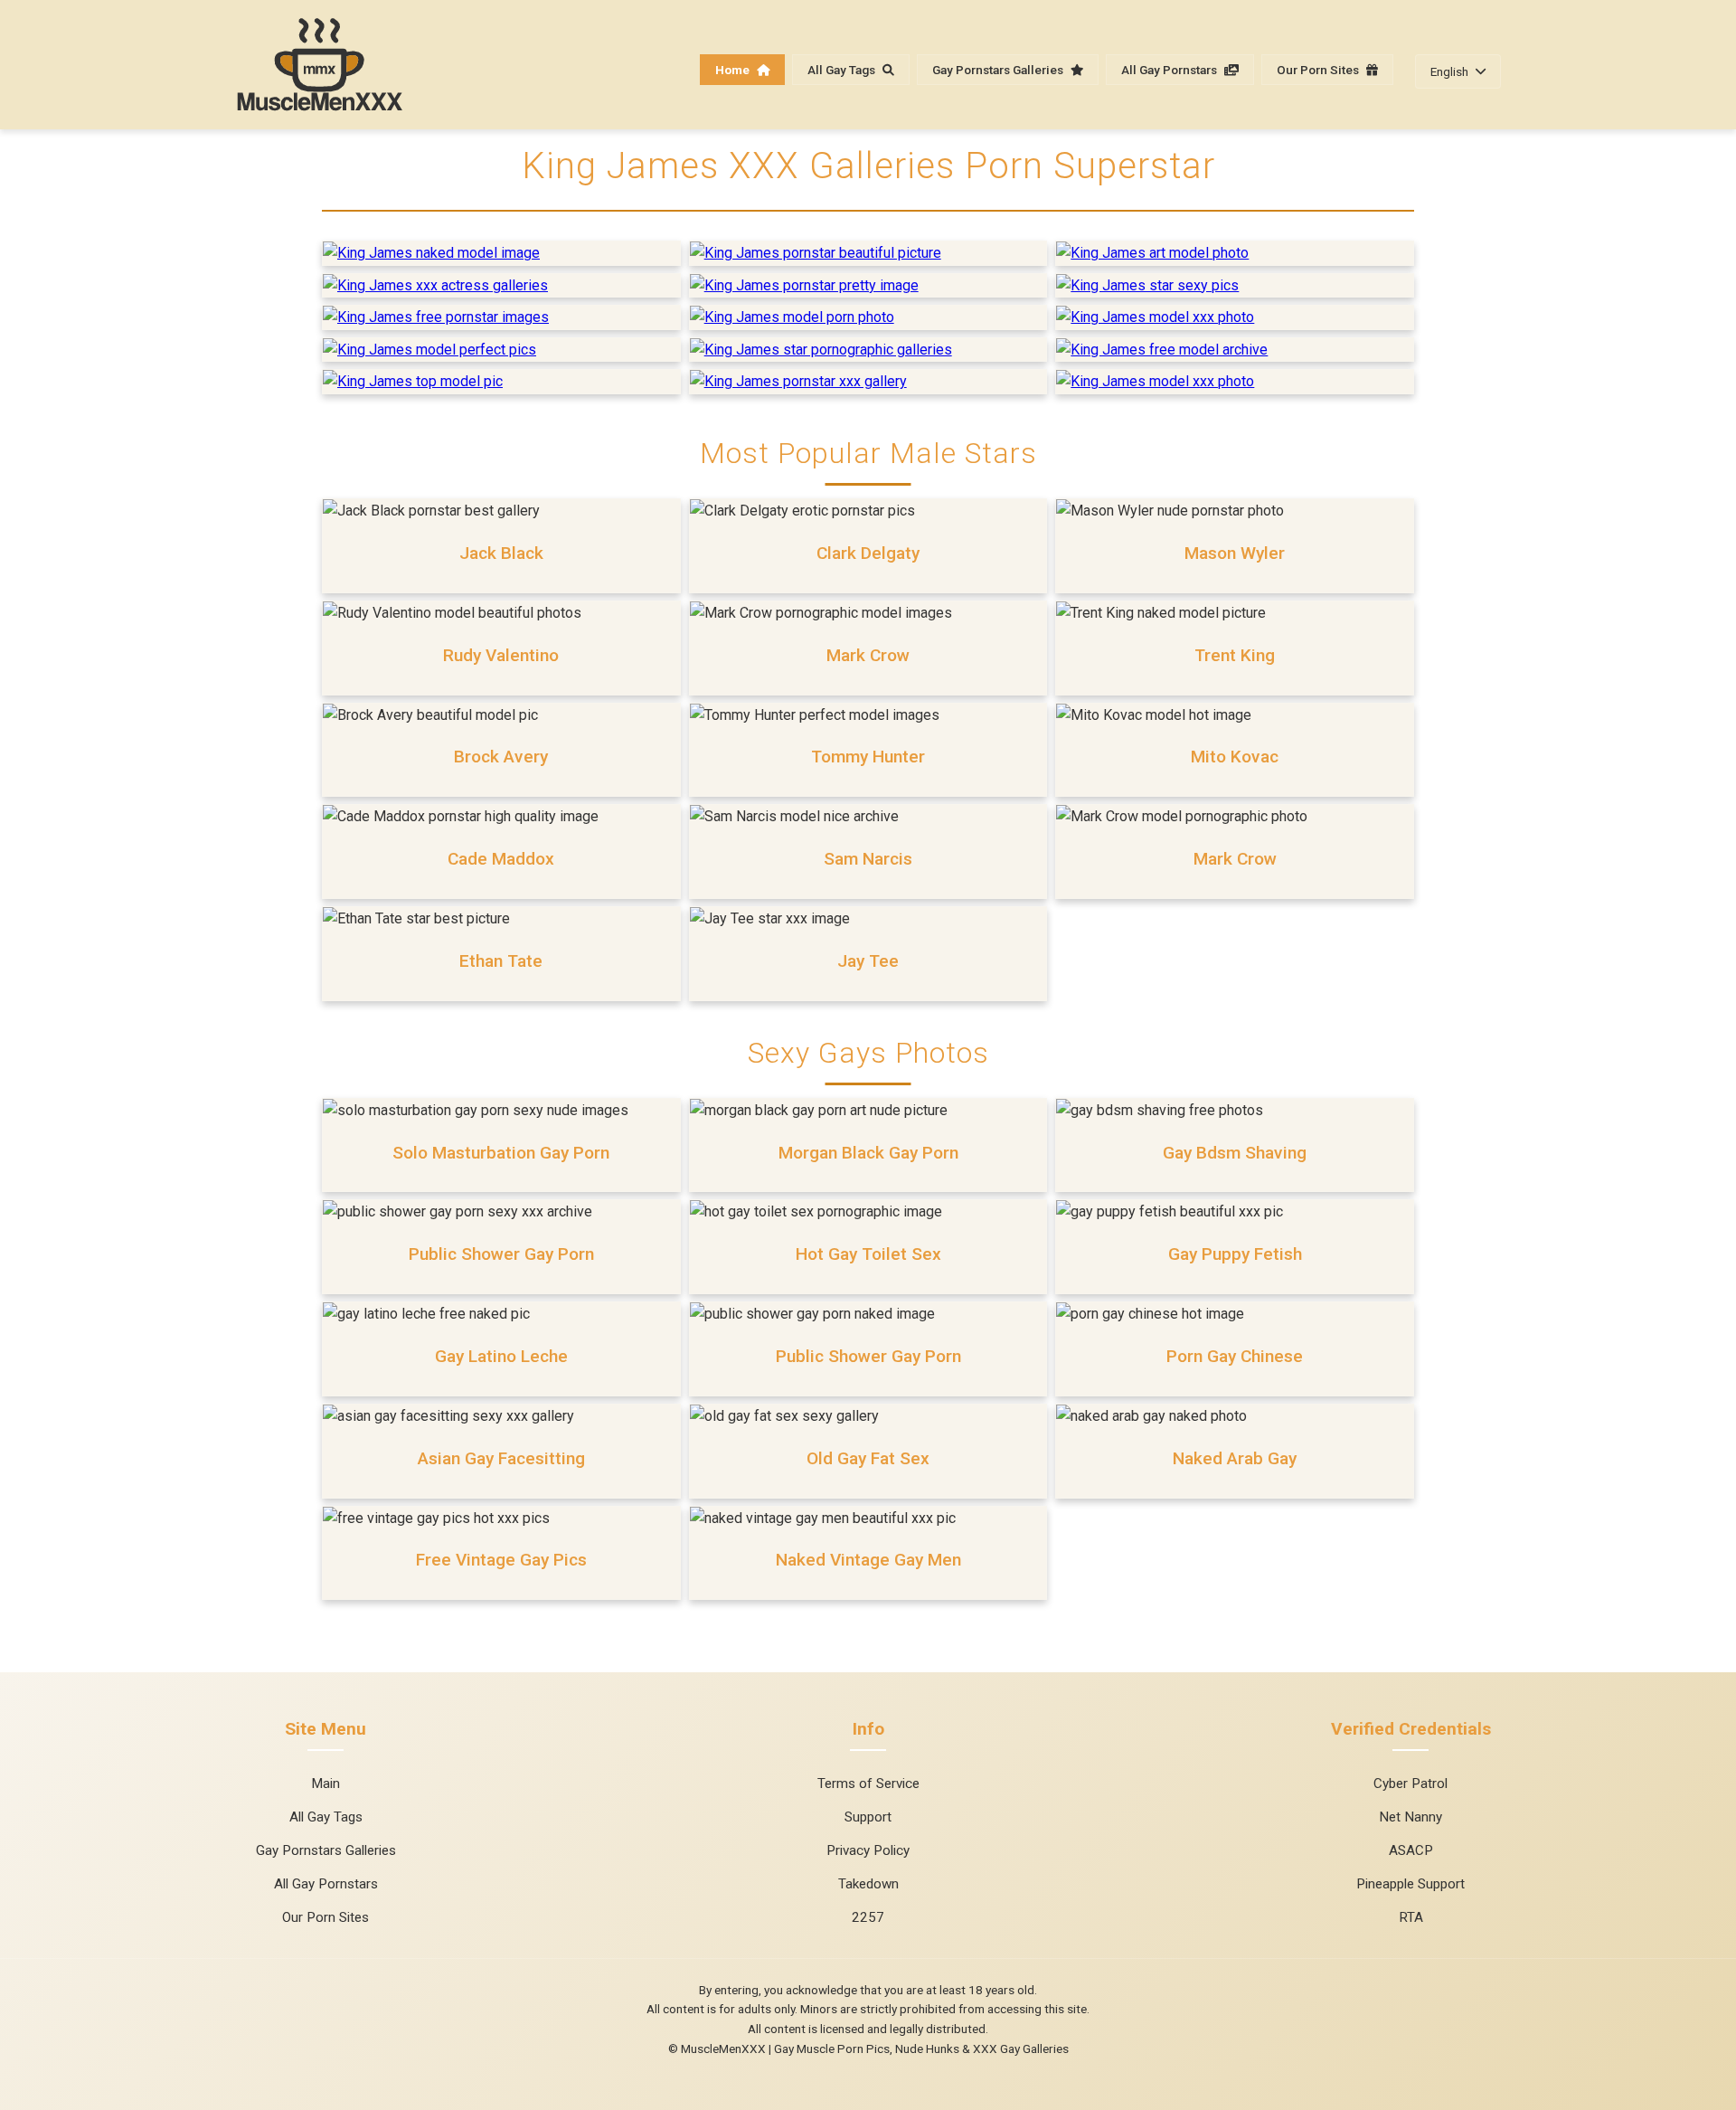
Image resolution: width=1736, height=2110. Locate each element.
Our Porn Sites (1319, 70)
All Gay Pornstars (1170, 70)
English (1449, 71)
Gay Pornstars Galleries (999, 70)
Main (325, 1784)
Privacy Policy (868, 1850)
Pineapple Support (1410, 1884)
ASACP (1411, 1850)
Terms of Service (868, 1784)
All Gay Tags (843, 70)
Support (868, 1817)
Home (734, 70)
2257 (868, 1917)
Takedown (868, 1884)
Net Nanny (1410, 1817)
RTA (1411, 1917)
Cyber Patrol (1410, 1784)
